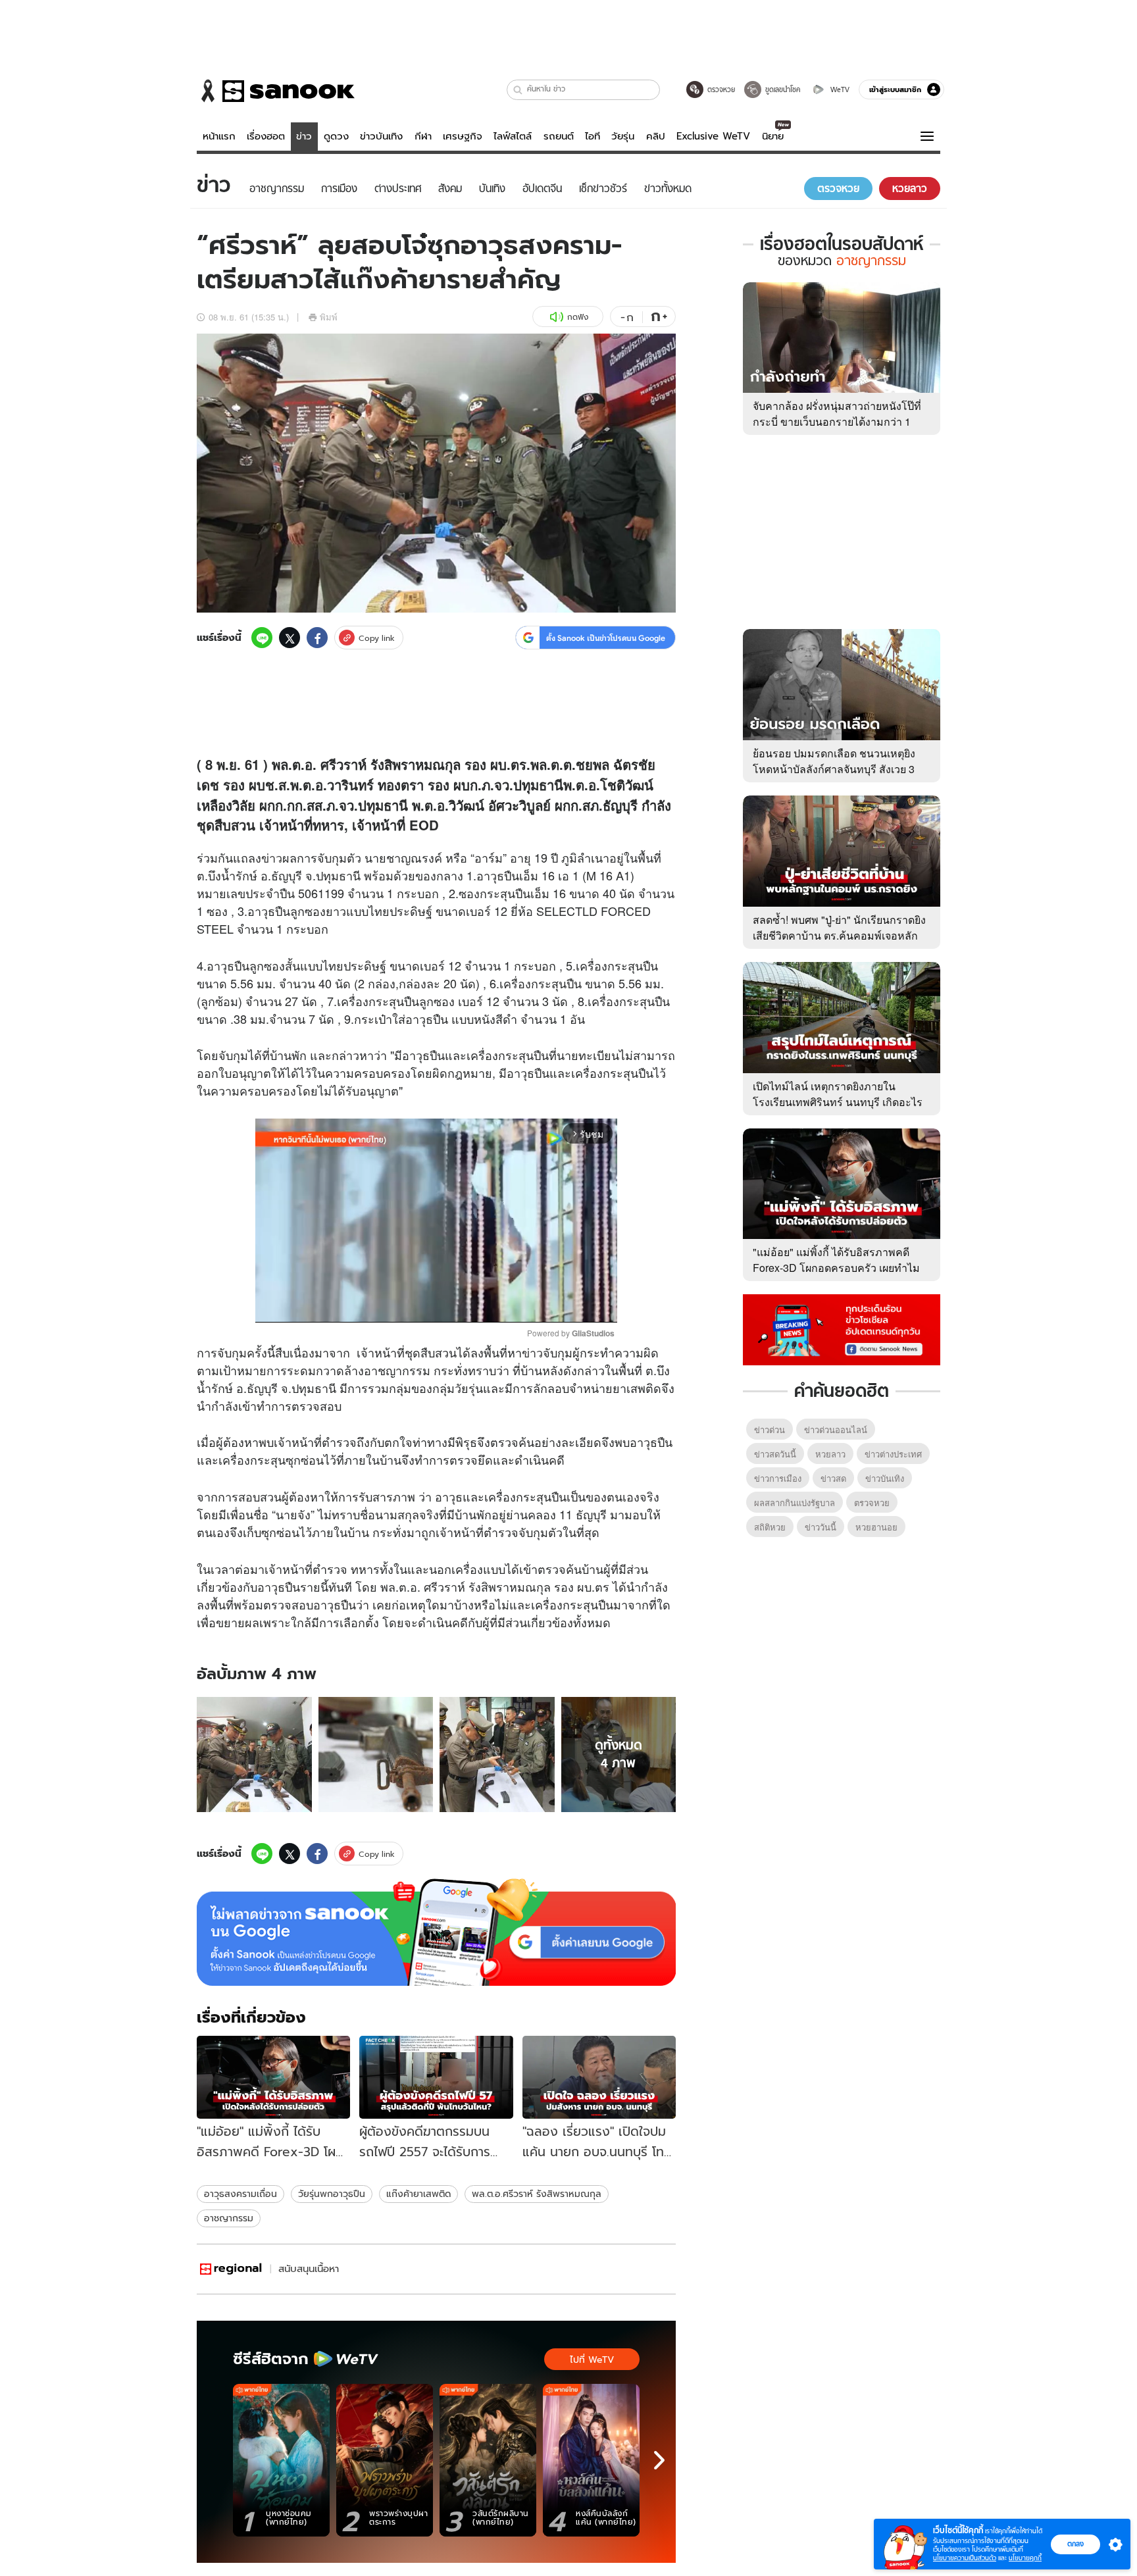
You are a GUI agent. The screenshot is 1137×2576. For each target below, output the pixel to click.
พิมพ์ (329, 317)
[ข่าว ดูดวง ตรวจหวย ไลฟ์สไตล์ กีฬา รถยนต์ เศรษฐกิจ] (276, 91)
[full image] (254, 1755)
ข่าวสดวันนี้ (775, 1454)
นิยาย (773, 136)
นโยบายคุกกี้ (1025, 2558)
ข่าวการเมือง (778, 1478)
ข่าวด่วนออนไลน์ (836, 1429)
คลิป (656, 136)
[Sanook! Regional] (232, 2269)
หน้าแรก (219, 136)
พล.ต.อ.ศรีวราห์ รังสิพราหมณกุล (537, 2194)
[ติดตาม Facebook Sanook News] (842, 1328)
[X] (290, 638)
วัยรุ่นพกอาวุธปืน (332, 2194)
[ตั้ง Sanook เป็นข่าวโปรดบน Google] (436, 1932)
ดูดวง (336, 136)
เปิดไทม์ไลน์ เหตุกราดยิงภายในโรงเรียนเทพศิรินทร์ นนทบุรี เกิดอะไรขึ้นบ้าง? (838, 1102)
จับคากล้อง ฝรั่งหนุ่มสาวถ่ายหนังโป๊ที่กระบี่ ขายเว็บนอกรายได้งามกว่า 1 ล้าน (837, 421)
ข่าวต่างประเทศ (893, 1454)
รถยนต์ (559, 136)
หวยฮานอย (876, 1527)
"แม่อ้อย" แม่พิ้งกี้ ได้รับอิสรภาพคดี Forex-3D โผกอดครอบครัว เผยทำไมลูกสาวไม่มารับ (836, 1268)
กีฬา (423, 136)
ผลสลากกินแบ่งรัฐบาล (795, 1503)
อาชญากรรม (229, 2218)
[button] (518, 90)
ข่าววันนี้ (821, 1527)
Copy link (377, 638)
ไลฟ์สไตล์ (513, 136)
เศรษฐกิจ (463, 136)
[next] (659, 2460)
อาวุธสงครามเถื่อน (240, 2194)
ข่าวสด (833, 1478)
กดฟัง (578, 317)
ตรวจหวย (872, 1503)
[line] (262, 638)
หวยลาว (830, 1454)
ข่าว (304, 136)
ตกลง (1075, 2544)
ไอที (593, 136)
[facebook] (317, 638)
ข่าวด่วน (770, 1429)
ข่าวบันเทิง (381, 136)
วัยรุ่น (623, 136)
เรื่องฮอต (266, 136)
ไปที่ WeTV (592, 2360)
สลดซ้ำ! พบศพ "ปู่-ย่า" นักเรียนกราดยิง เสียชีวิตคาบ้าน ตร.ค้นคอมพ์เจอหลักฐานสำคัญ (839, 935)
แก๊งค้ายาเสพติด (418, 2194)
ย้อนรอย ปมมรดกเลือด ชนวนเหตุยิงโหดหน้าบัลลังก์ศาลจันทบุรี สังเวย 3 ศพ (834, 769)
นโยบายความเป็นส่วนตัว (965, 2558)
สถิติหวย (770, 1527)
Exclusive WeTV (713, 136)
